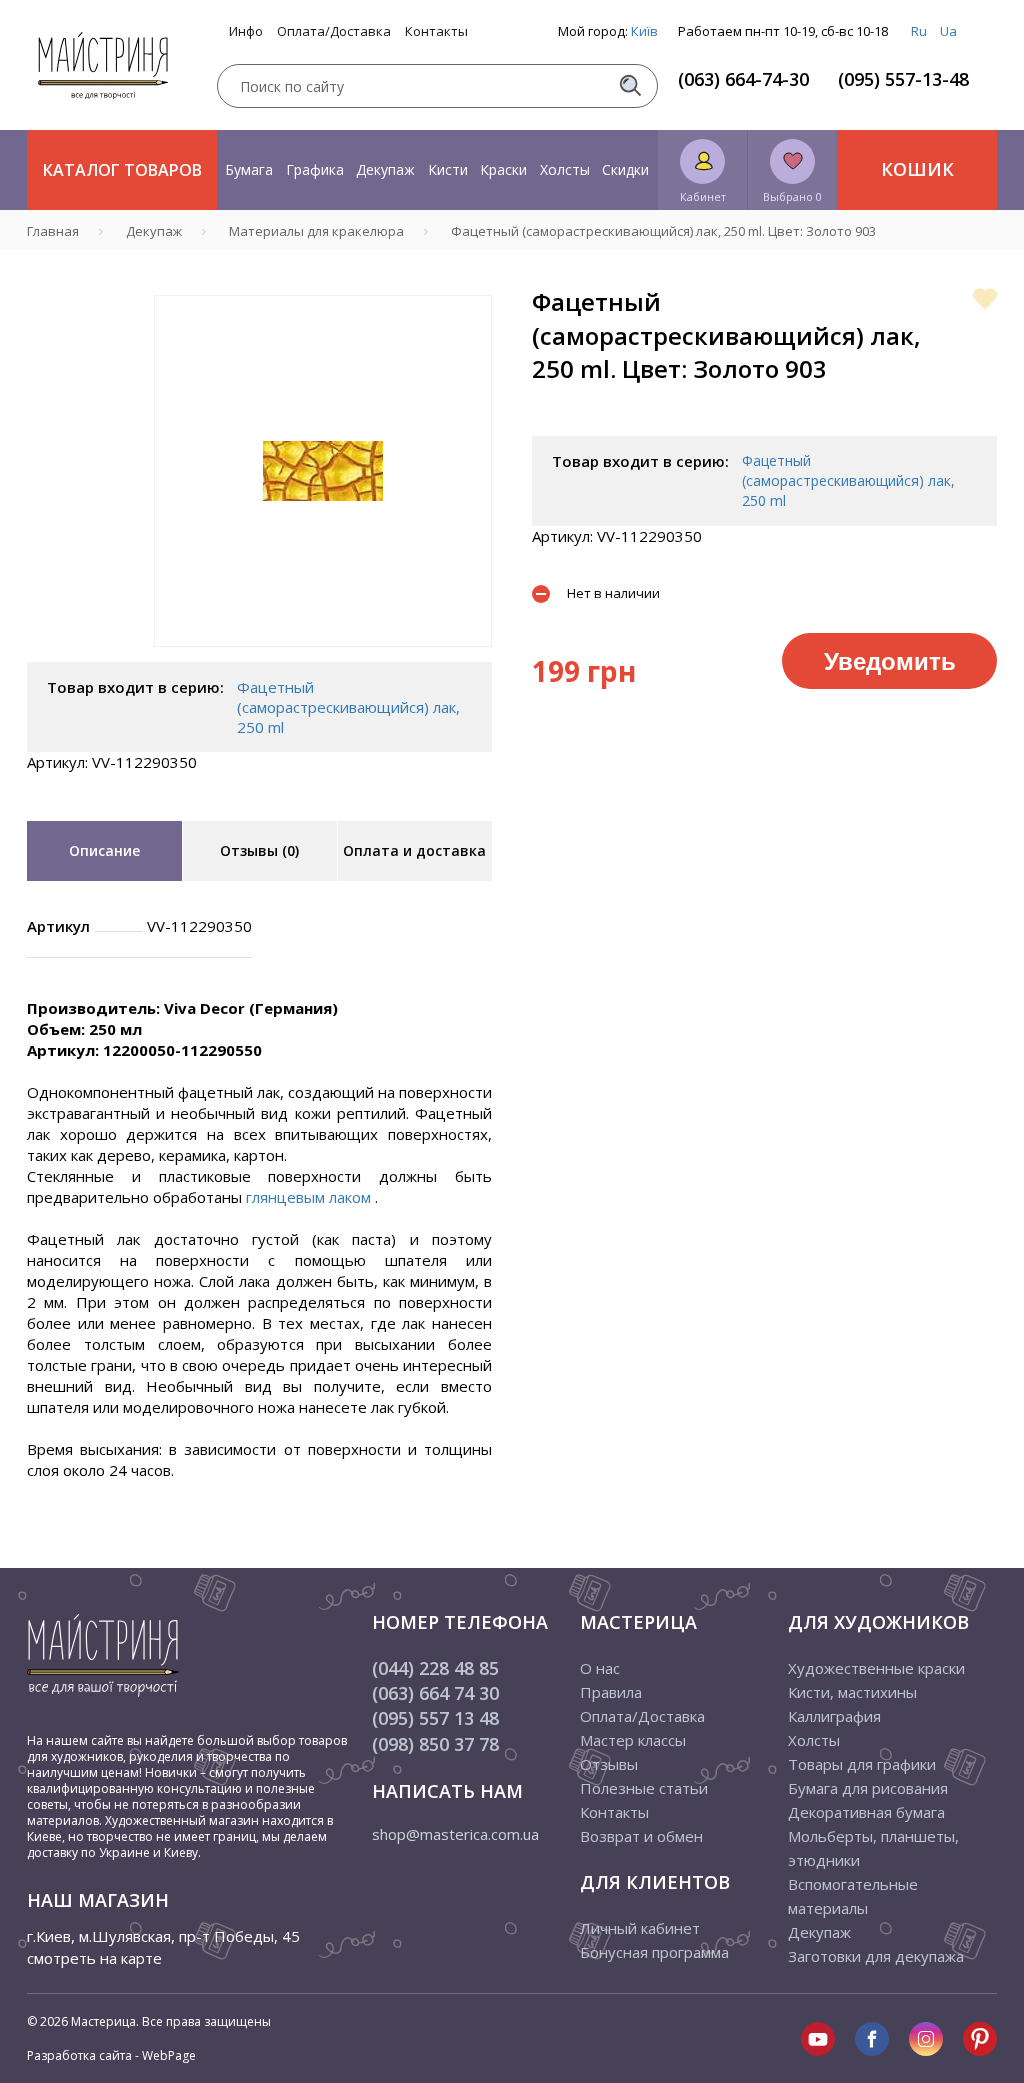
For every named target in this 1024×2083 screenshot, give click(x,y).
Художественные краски (876, 1668)
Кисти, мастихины (852, 1692)
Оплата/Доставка (334, 31)
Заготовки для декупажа (876, 1956)
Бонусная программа (654, 1952)
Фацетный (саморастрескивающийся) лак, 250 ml (348, 707)
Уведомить (890, 660)
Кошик (917, 169)
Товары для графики (862, 1764)
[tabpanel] (323, 471)
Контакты (436, 31)
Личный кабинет (640, 1928)
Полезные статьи (644, 1788)
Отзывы (609, 1764)
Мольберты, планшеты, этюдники (873, 1848)
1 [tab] (323, 661)
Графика (315, 169)
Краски (503, 169)
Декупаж (385, 169)
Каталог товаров (122, 170)
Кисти (448, 169)
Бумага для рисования (868, 1788)
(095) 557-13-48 (903, 79)
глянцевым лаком (310, 1197)
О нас (600, 1668)
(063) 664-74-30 (743, 79)
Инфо (246, 31)
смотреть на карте (94, 1958)
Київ (644, 31)
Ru (919, 31)
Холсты (565, 169)
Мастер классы (633, 1740)
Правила (611, 1692)
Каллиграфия (834, 1716)
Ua (948, 31)
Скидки (625, 169)
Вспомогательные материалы (853, 1896)
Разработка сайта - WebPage (111, 2055)
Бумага (249, 169)
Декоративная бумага (866, 1812)
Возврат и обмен (641, 1836)
